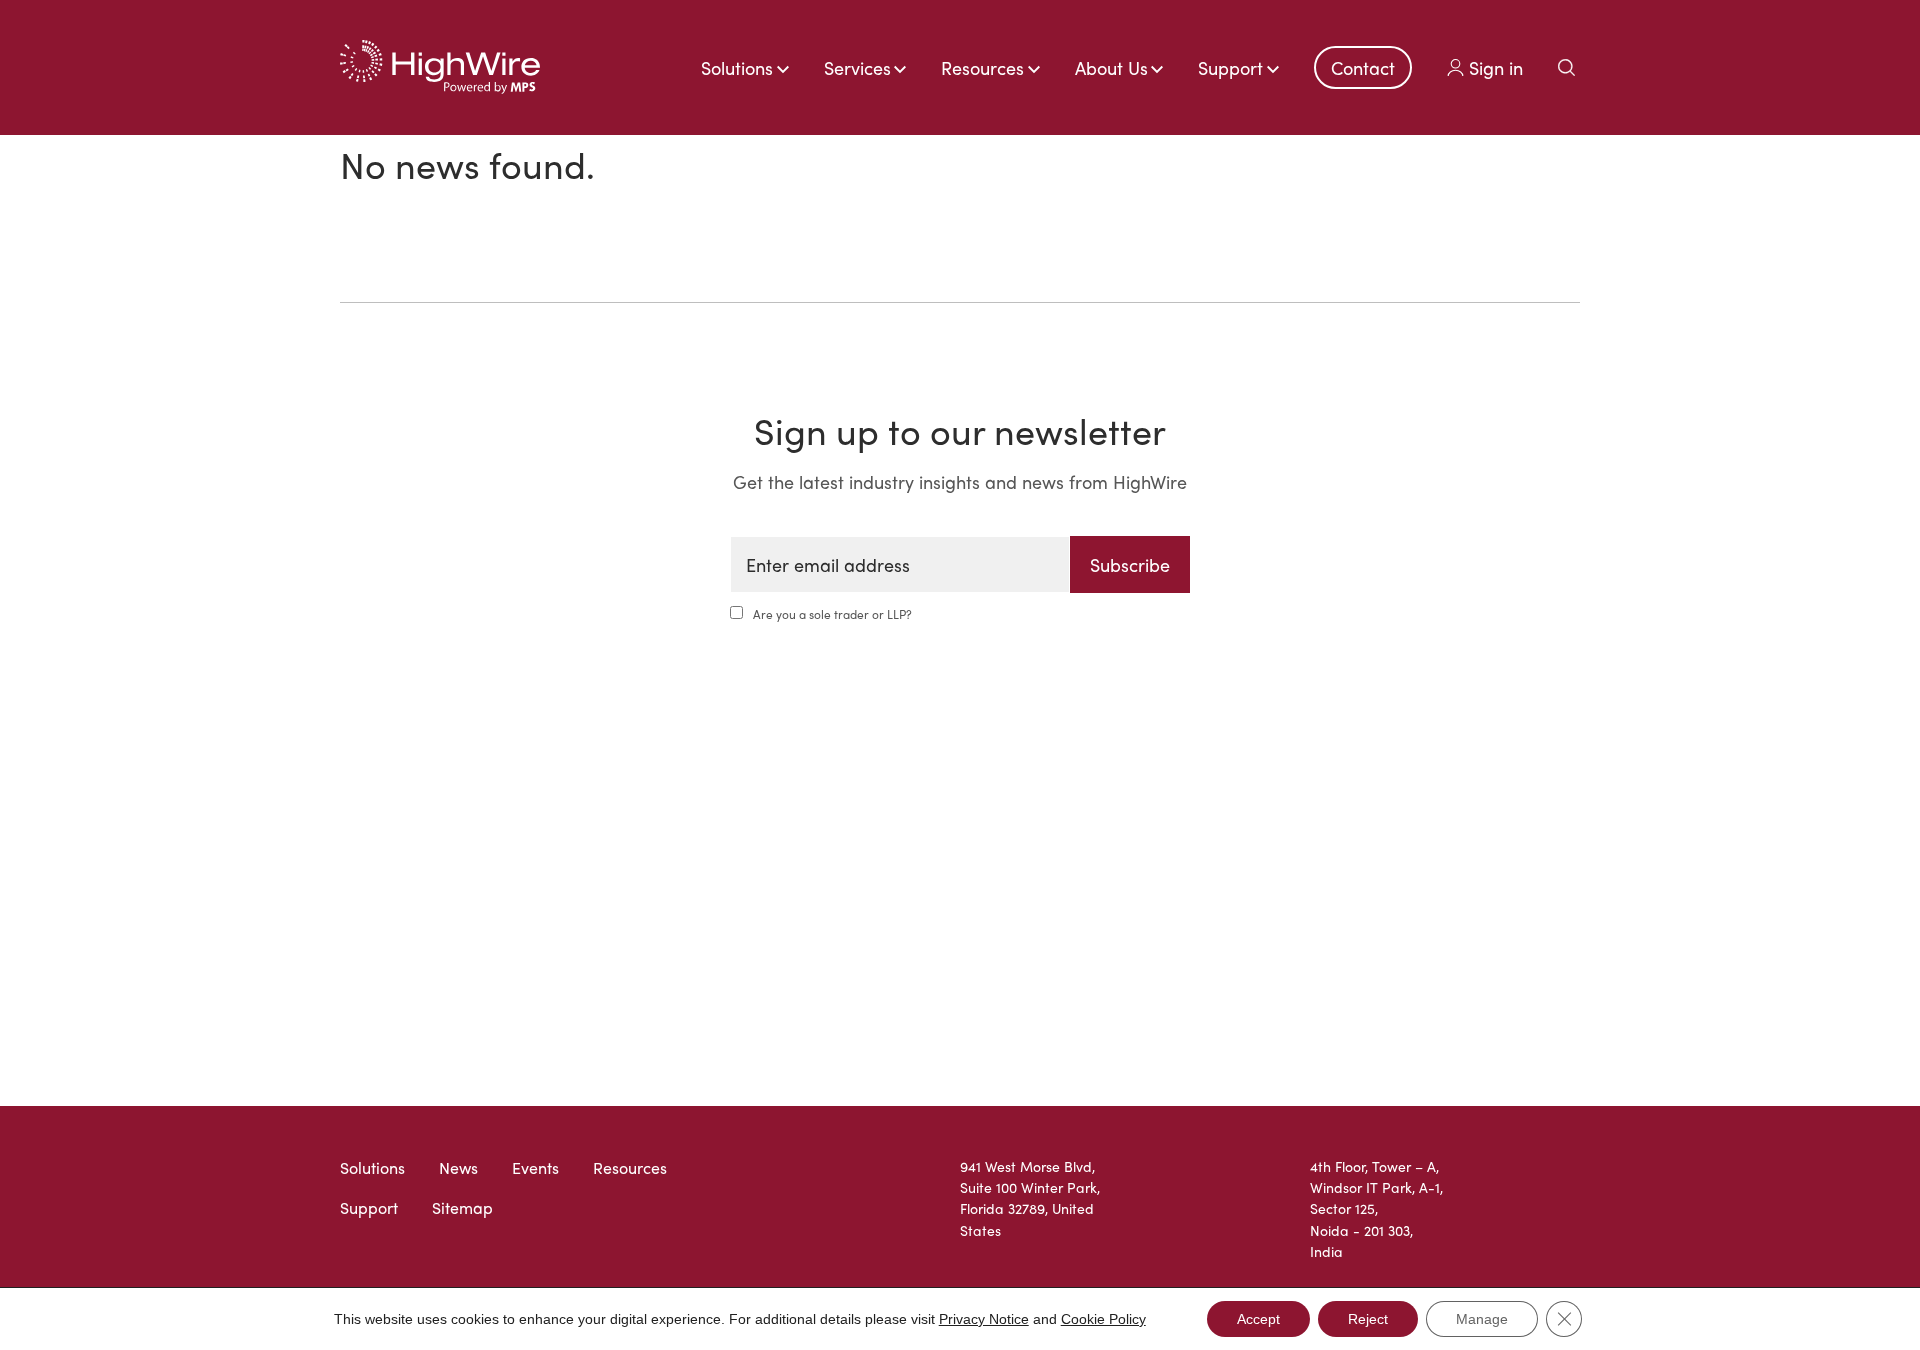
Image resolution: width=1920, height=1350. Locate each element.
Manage (1482, 1319)
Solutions (372, 1167)
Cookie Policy (1103, 1319)
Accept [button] (1258, 1319)
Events (535, 1167)
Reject (1368, 1319)
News (458, 1167)
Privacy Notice (984, 1319)
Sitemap (462, 1207)
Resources (630, 1167)
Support (369, 1207)
